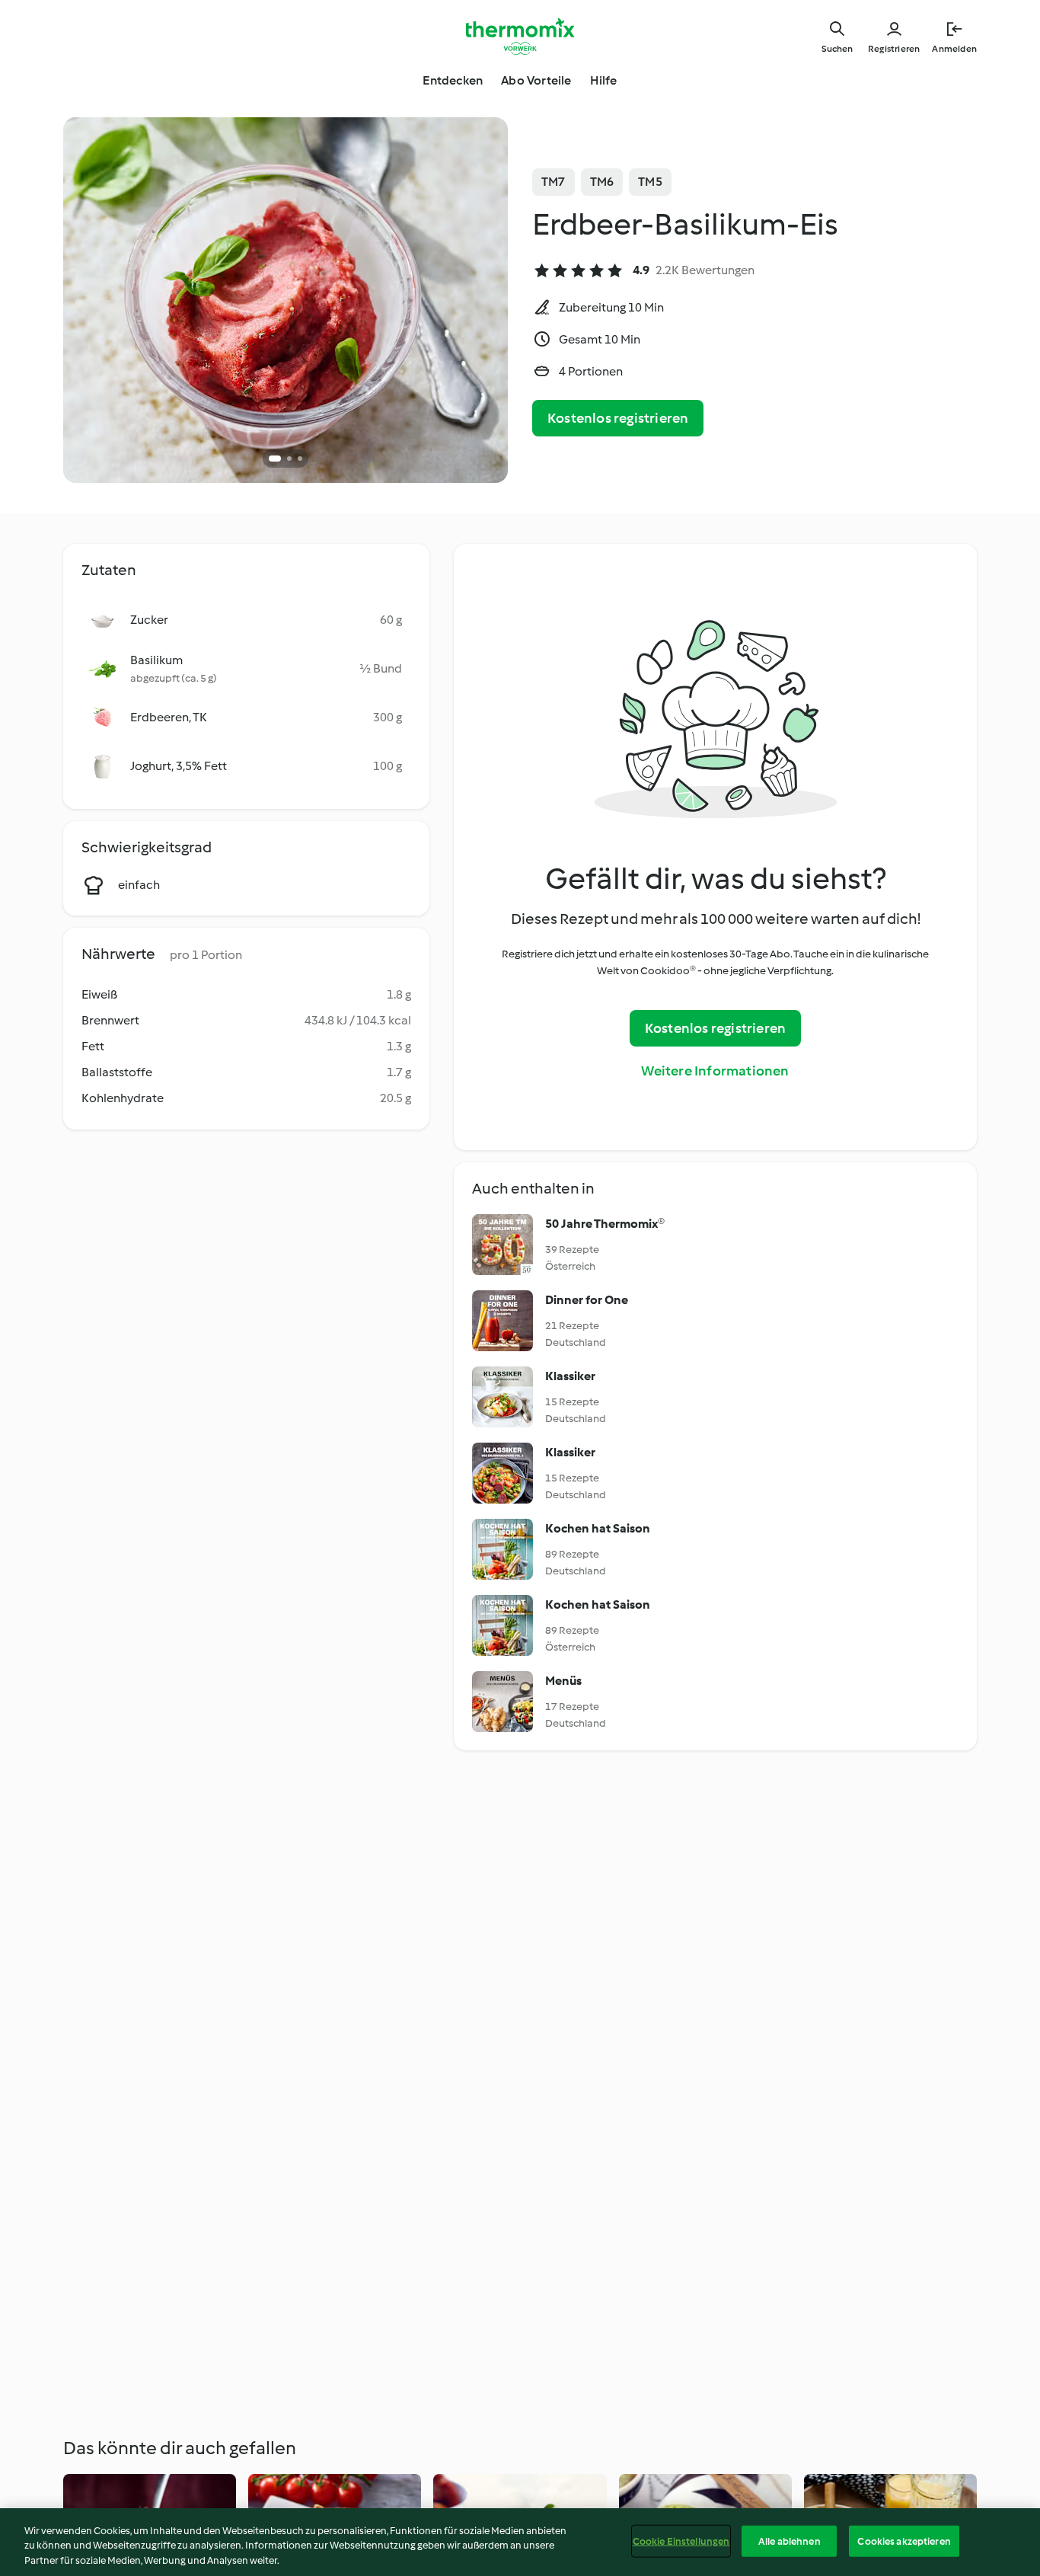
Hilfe (604, 80)
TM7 (553, 182)
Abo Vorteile (536, 80)
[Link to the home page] (520, 37)
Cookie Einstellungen (681, 2541)
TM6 (602, 182)
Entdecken (453, 80)
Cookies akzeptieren (904, 2541)
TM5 (650, 182)
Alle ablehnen (790, 2541)
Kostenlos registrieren (618, 418)
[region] (520, 2542)
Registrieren (894, 49)
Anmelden (954, 49)
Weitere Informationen (715, 1071)
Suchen (837, 49)
